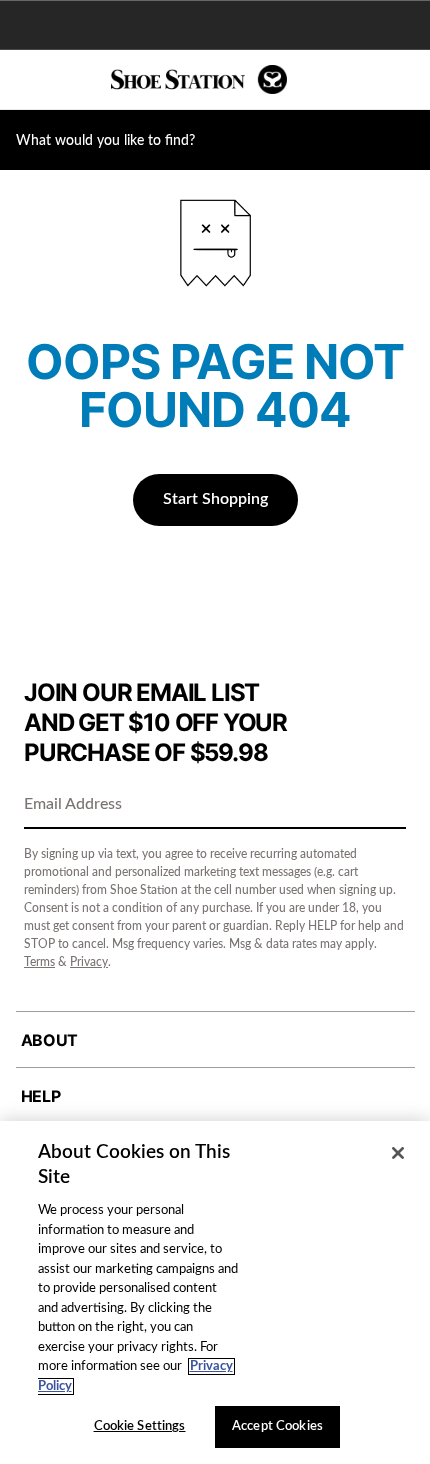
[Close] (398, 1153)
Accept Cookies (277, 1426)
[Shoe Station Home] (199, 79)
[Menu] (30, 80)
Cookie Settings (140, 1426)
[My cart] (404, 80)
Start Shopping (215, 499)
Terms (39, 962)
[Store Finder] (77, 80)
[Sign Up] (384, 806)
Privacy (89, 962)
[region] (215, 1292)
